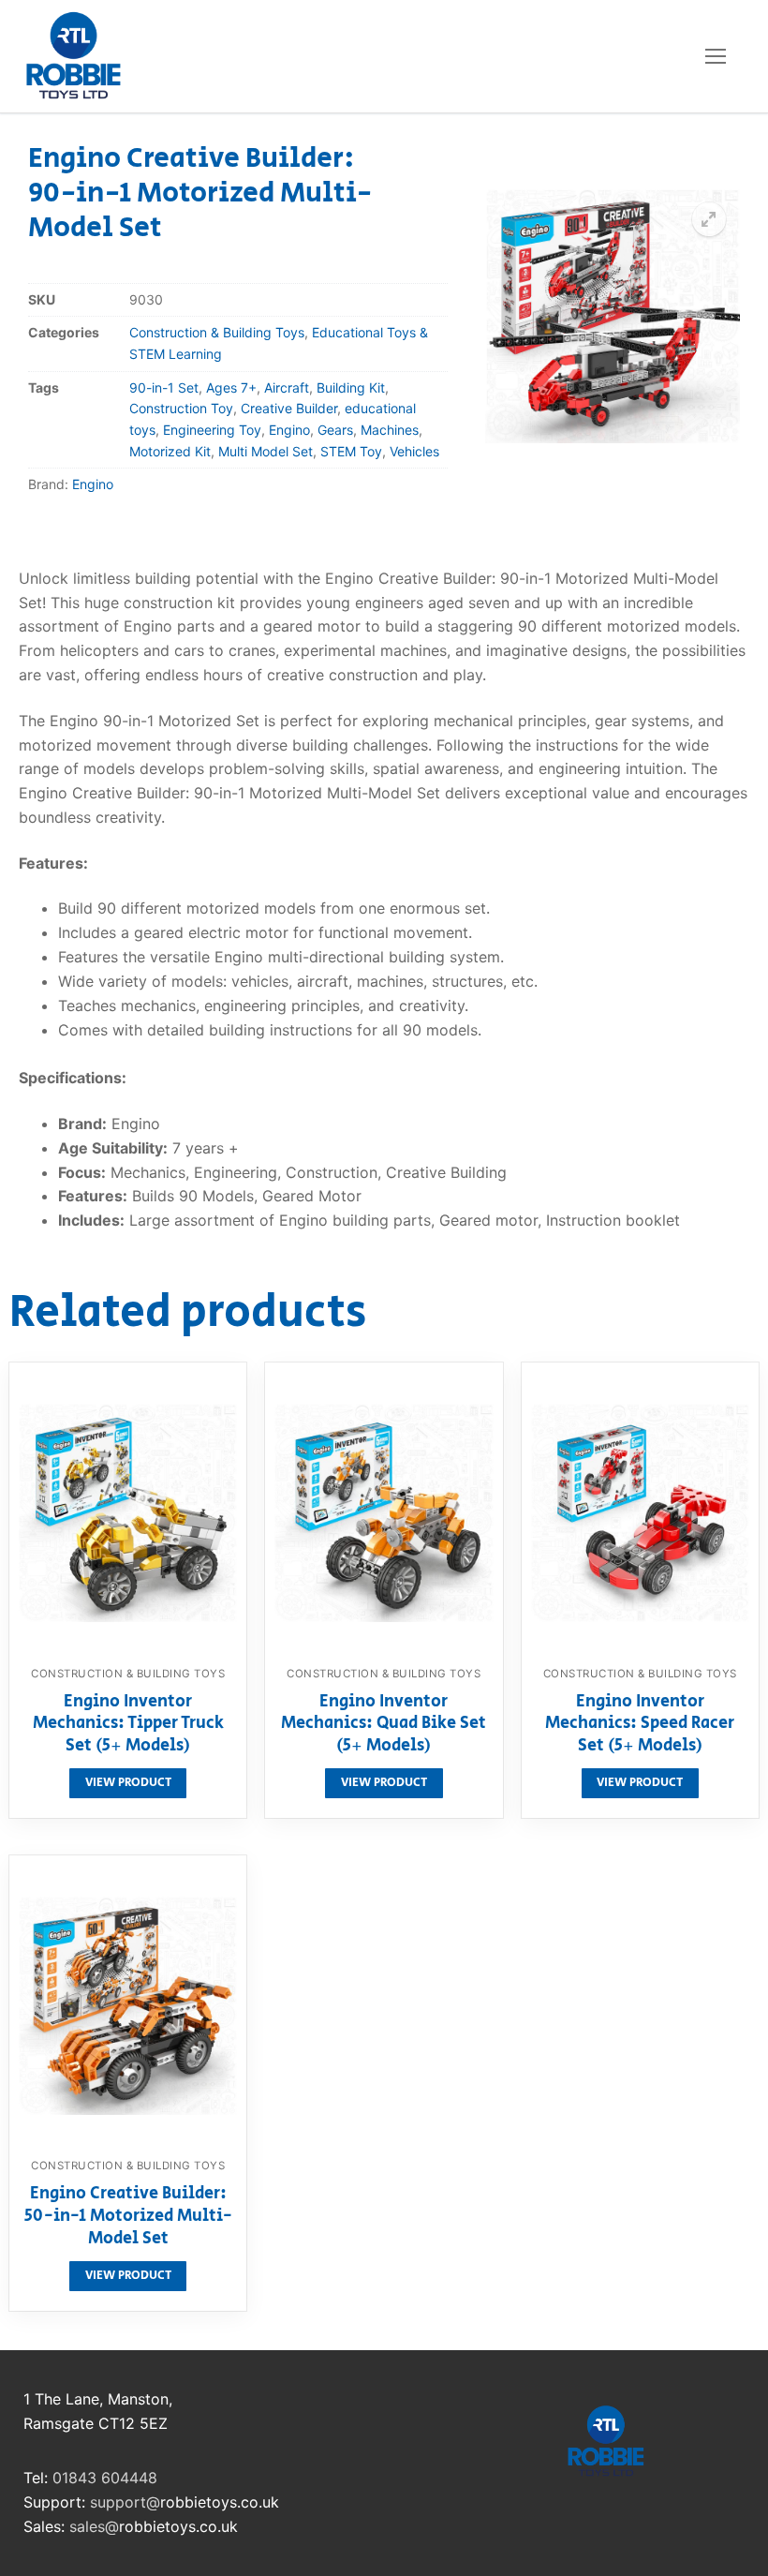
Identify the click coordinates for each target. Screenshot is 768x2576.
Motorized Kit (170, 451)
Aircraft (287, 387)
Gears (335, 430)
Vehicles (414, 451)
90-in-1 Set (164, 387)
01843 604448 (105, 2478)
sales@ (94, 2526)
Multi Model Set (266, 451)
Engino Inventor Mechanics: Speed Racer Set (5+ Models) (640, 1725)
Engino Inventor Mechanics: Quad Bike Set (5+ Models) (384, 1725)
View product (128, 1783)
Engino (289, 430)
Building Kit (351, 387)
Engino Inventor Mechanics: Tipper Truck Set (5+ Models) (128, 1725)
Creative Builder (289, 408)
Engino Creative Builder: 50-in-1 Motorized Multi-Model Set (128, 2217)
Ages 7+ (231, 387)
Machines (390, 430)
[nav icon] (716, 56)
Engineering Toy (212, 430)
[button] (709, 219)
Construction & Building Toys (217, 332)
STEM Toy (351, 451)
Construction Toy (181, 408)
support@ (125, 2502)
